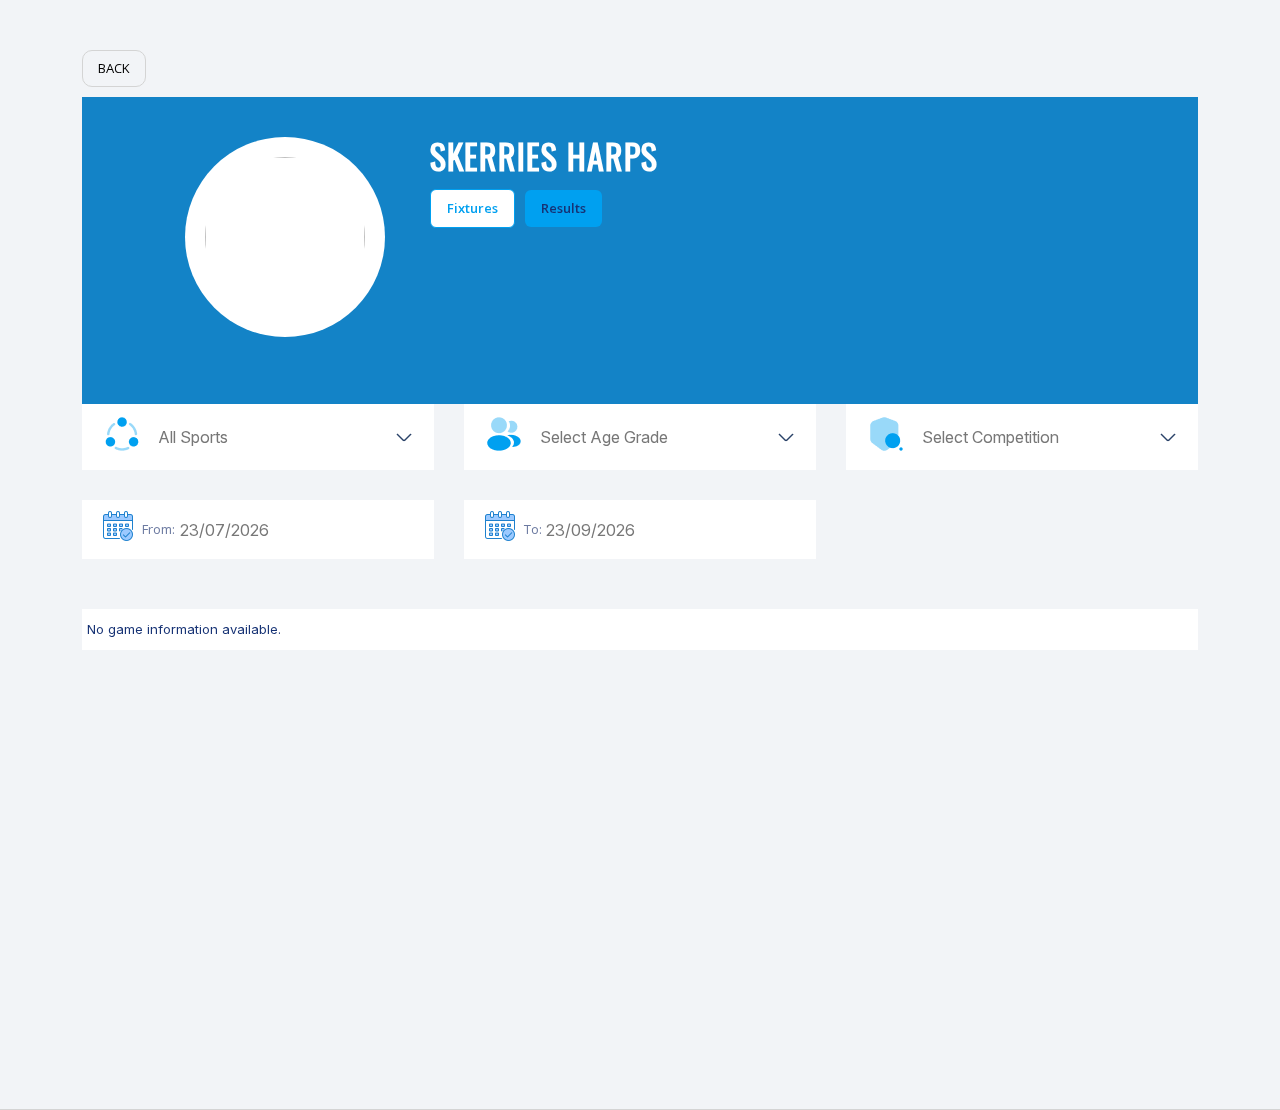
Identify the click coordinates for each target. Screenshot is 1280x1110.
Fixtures (472, 208)
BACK (114, 68)
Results (563, 208)
